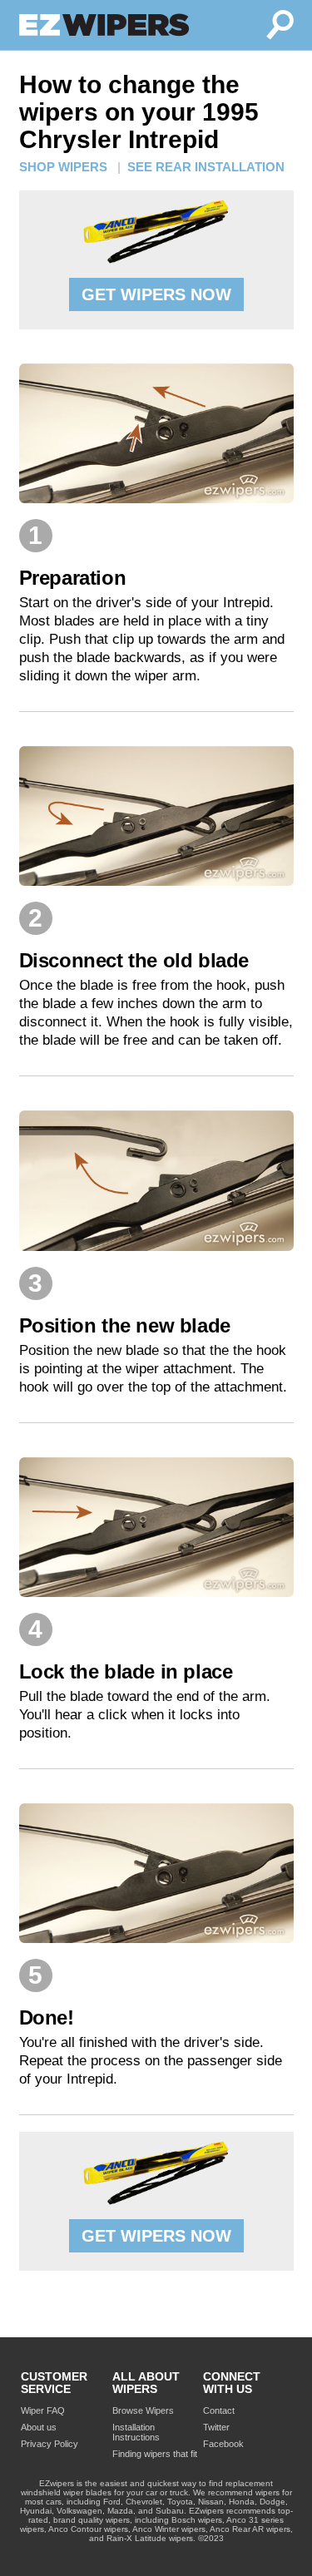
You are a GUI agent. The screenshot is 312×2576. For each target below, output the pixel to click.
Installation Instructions (136, 2432)
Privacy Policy (50, 2444)
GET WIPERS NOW (156, 294)
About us (39, 2427)
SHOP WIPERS (63, 167)
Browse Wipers (143, 2410)
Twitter (216, 2427)
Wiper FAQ (43, 2410)
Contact (219, 2410)
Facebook (223, 2444)
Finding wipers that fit (155, 2454)
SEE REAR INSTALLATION (206, 167)
